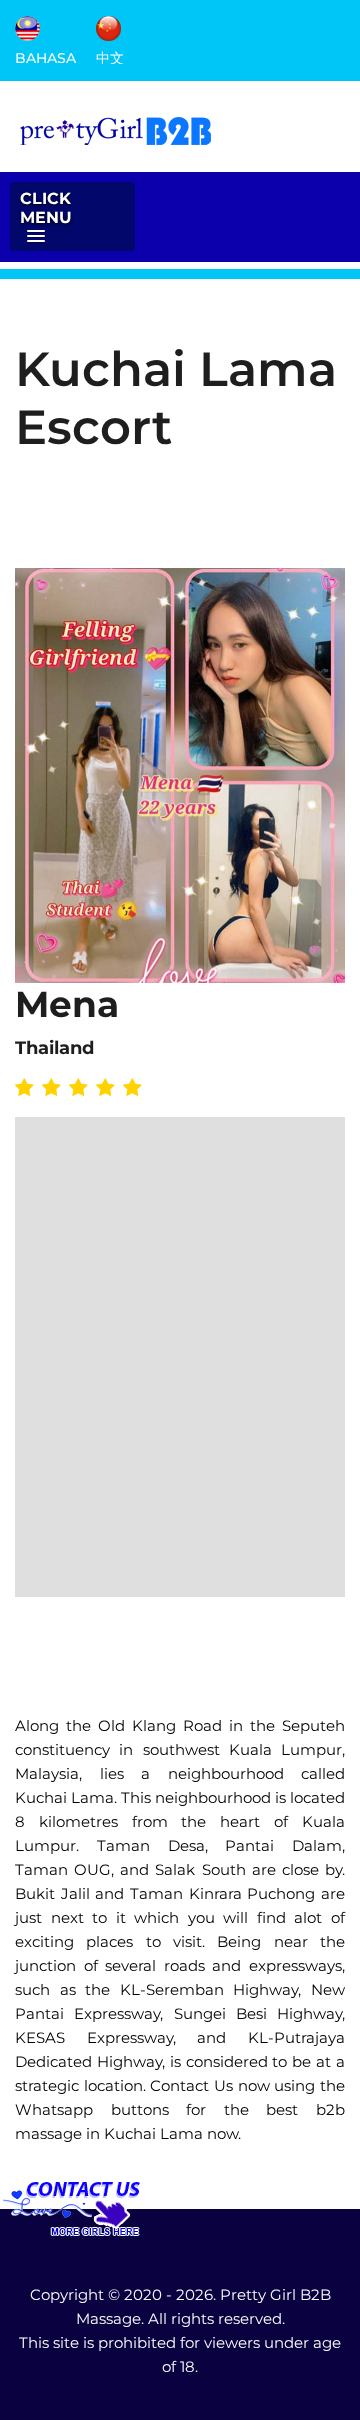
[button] (72, 216)
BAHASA (45, 57)
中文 (110, 57)
